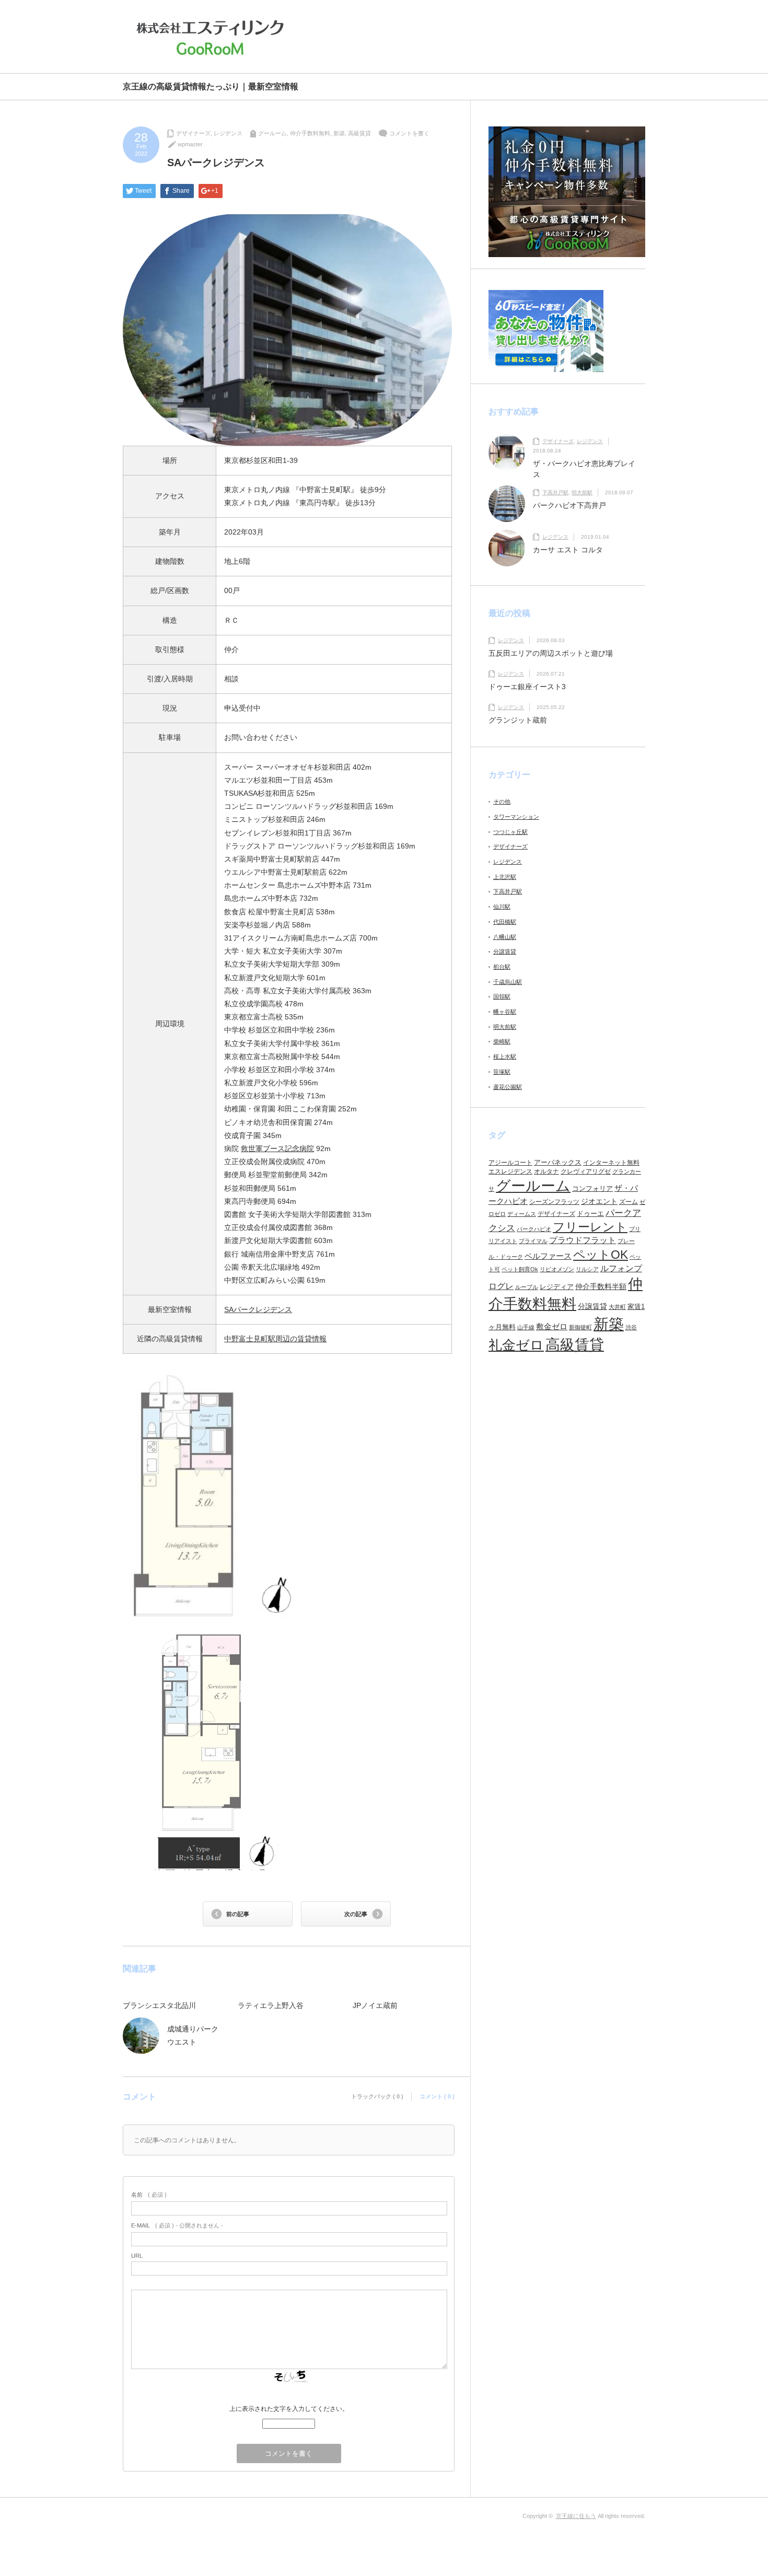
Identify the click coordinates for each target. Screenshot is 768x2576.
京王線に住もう (576, 2516)
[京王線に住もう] (213, 38)
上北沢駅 (505, 877)
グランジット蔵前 (518, 720)
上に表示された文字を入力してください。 (289, 2409)
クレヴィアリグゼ (586, 1171)
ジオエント (599, 1201)
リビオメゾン (557, 1269)
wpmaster (190, 144)
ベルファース (548, 1256)
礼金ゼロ (516, 1345)
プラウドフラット (583, 1240)
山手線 (526, 1327)
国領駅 (502, 996)
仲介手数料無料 (310, 133)
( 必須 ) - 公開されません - (177, 2225)
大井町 (617, 1307)
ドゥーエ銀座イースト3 (527, 687)
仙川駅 (502, 907)
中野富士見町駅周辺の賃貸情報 (275, 1339)
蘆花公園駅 (508, 1087)
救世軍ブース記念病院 (277, 1148)
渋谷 (631, 1327)
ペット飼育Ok (520, 1269)
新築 (339, 133)
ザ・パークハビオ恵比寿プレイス (584, 469)
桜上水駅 (505, 1057)
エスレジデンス (510, 1171)
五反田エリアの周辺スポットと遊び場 (551, 653)
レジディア (557, 1287)
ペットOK (601, 1255)
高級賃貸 (359, 133)
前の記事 (238, 1914)
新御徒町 (580, 1327)
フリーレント (590, 1227)
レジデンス (228, 133)
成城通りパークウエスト (193, 2035)
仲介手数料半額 (601, 1286)
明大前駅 (582, 492)
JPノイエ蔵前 (375, 2005)
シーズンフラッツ (554, 1202)
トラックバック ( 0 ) (377, 2096)
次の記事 (356, 1914)
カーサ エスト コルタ (568, 550)
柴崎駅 (502, 1041)
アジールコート (510, 1163)
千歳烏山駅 (508, 982)
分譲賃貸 (505, 952)
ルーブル (527, 1287)
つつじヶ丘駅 (510, 832)
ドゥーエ (590, 1214)
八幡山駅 (505, 937)
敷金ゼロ (552, 1327)
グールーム (272, 133)
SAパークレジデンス (258, 1309)
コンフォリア (592, 1188)
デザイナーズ (193, 133)
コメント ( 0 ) (437, 2096)
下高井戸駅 (555, 492)
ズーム (629, 1202)
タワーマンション (516, 817)
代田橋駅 (505, 922)
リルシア (587, 1269)
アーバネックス (558, 1162)
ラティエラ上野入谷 (271, 2005)
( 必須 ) (149, 2195)
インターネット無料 (611, 1163)
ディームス (522, 1214)
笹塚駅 (502, 1072)
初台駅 (502, 967)
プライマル (533, 1241)
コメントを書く (409, 133)
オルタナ (546, 1171)
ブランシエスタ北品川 (159, 2005)
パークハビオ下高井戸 (569, 505)
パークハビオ (534, 1229)
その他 (502, 802)
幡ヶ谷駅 (505, 1012)
